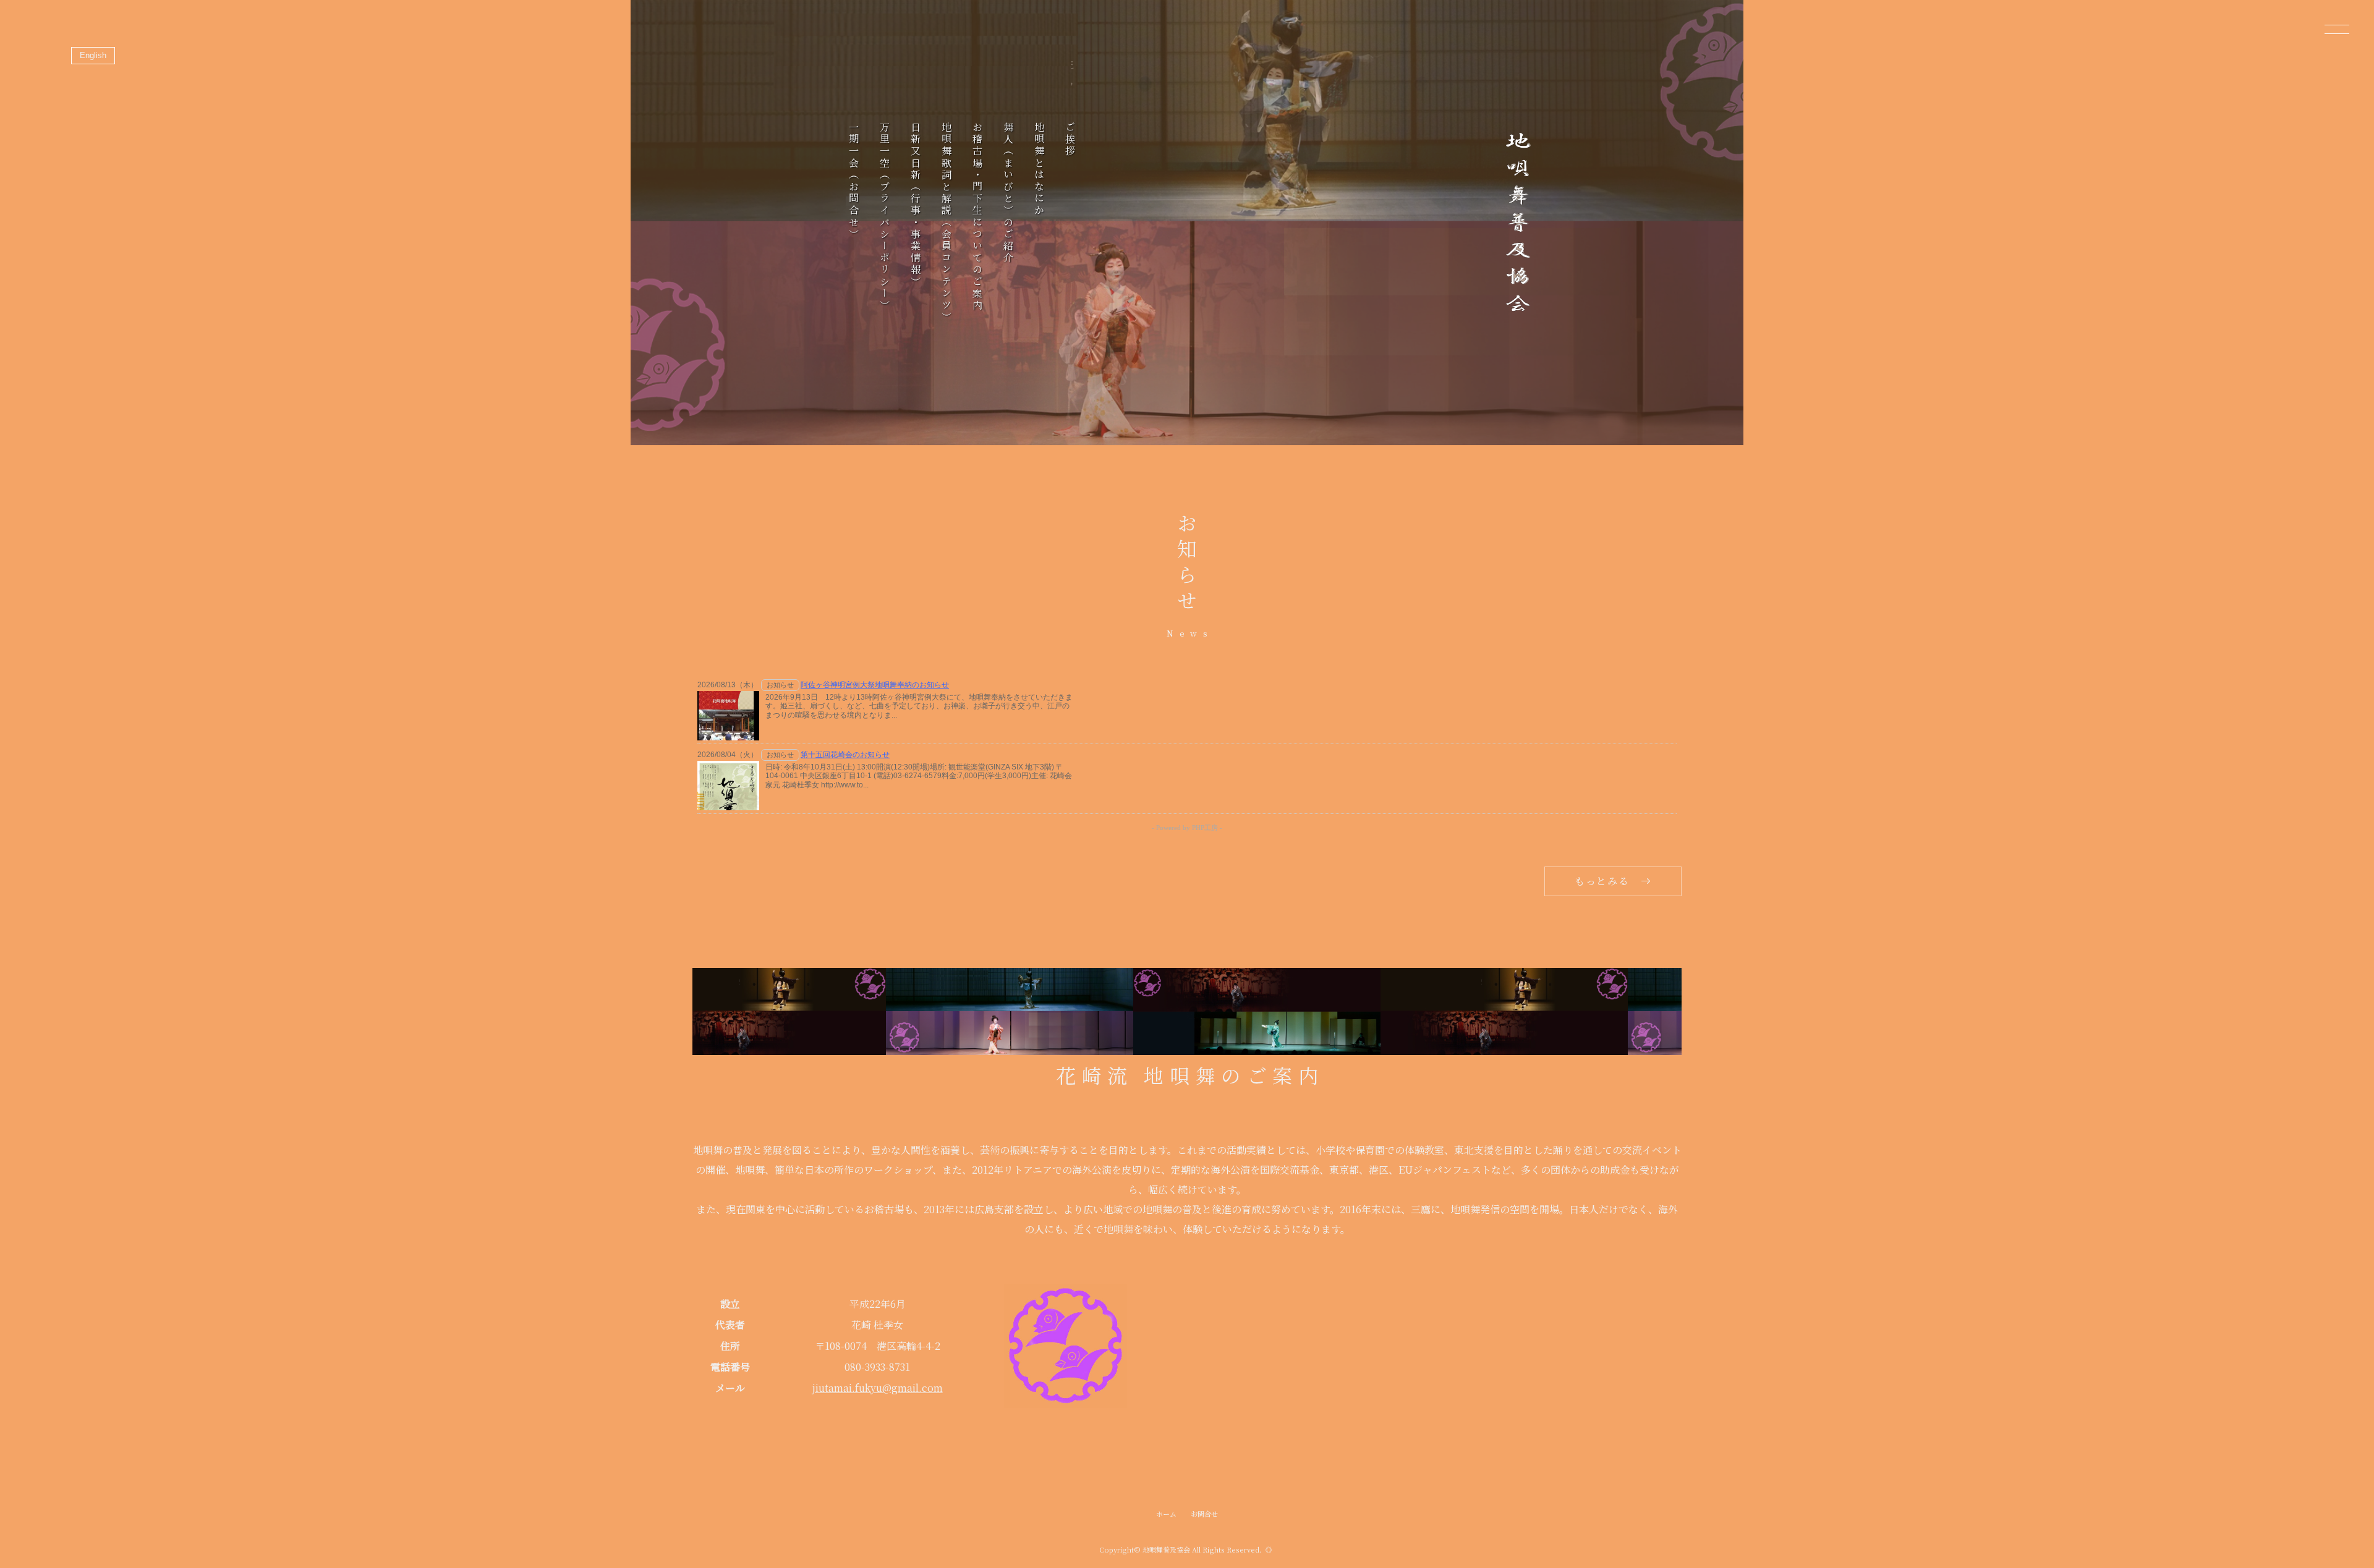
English (93, 55)
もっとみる (1602, 881)
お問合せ (1204, 1514)
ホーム (1166, 1514)
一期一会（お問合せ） (853, 181)
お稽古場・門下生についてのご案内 (977, 217)
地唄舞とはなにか (1039, 169)
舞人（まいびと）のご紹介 (1008, 193)
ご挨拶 (1070, 140)
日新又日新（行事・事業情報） (915, 205)
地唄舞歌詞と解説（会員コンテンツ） (946, 222)
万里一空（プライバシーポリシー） (884, 217)
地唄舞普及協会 (1166, 1549)
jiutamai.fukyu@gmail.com (878, 1388)
